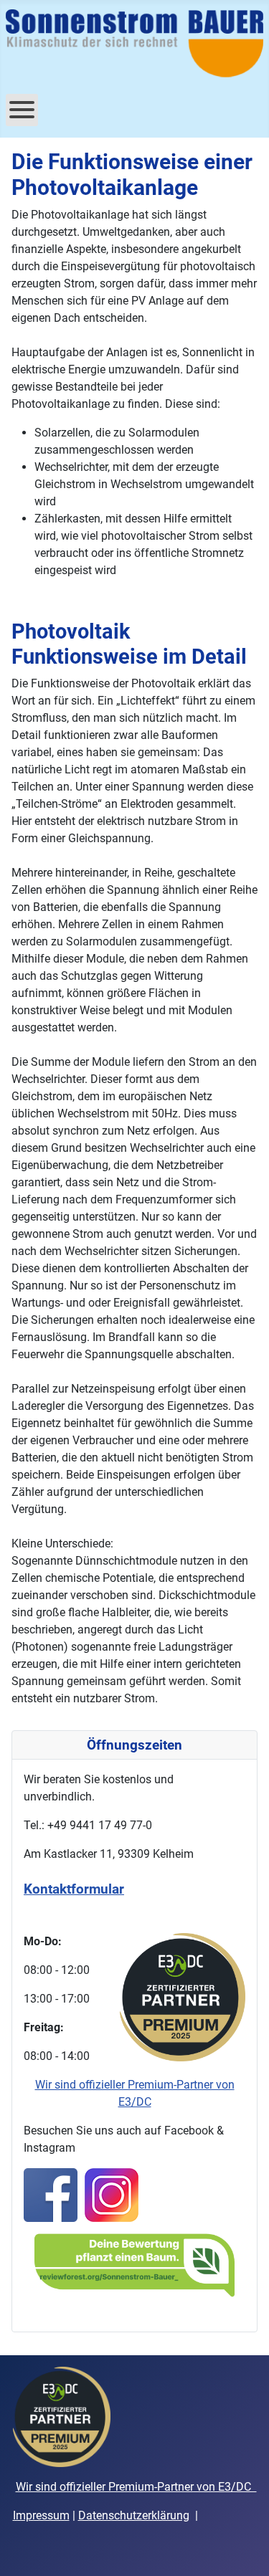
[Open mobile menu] (22, 110)
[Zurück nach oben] (244, 2549)
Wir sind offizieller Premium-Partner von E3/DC (136, 2487)
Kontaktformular (74, 1889)
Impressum (41, 2515)
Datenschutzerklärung (134, 2515)
